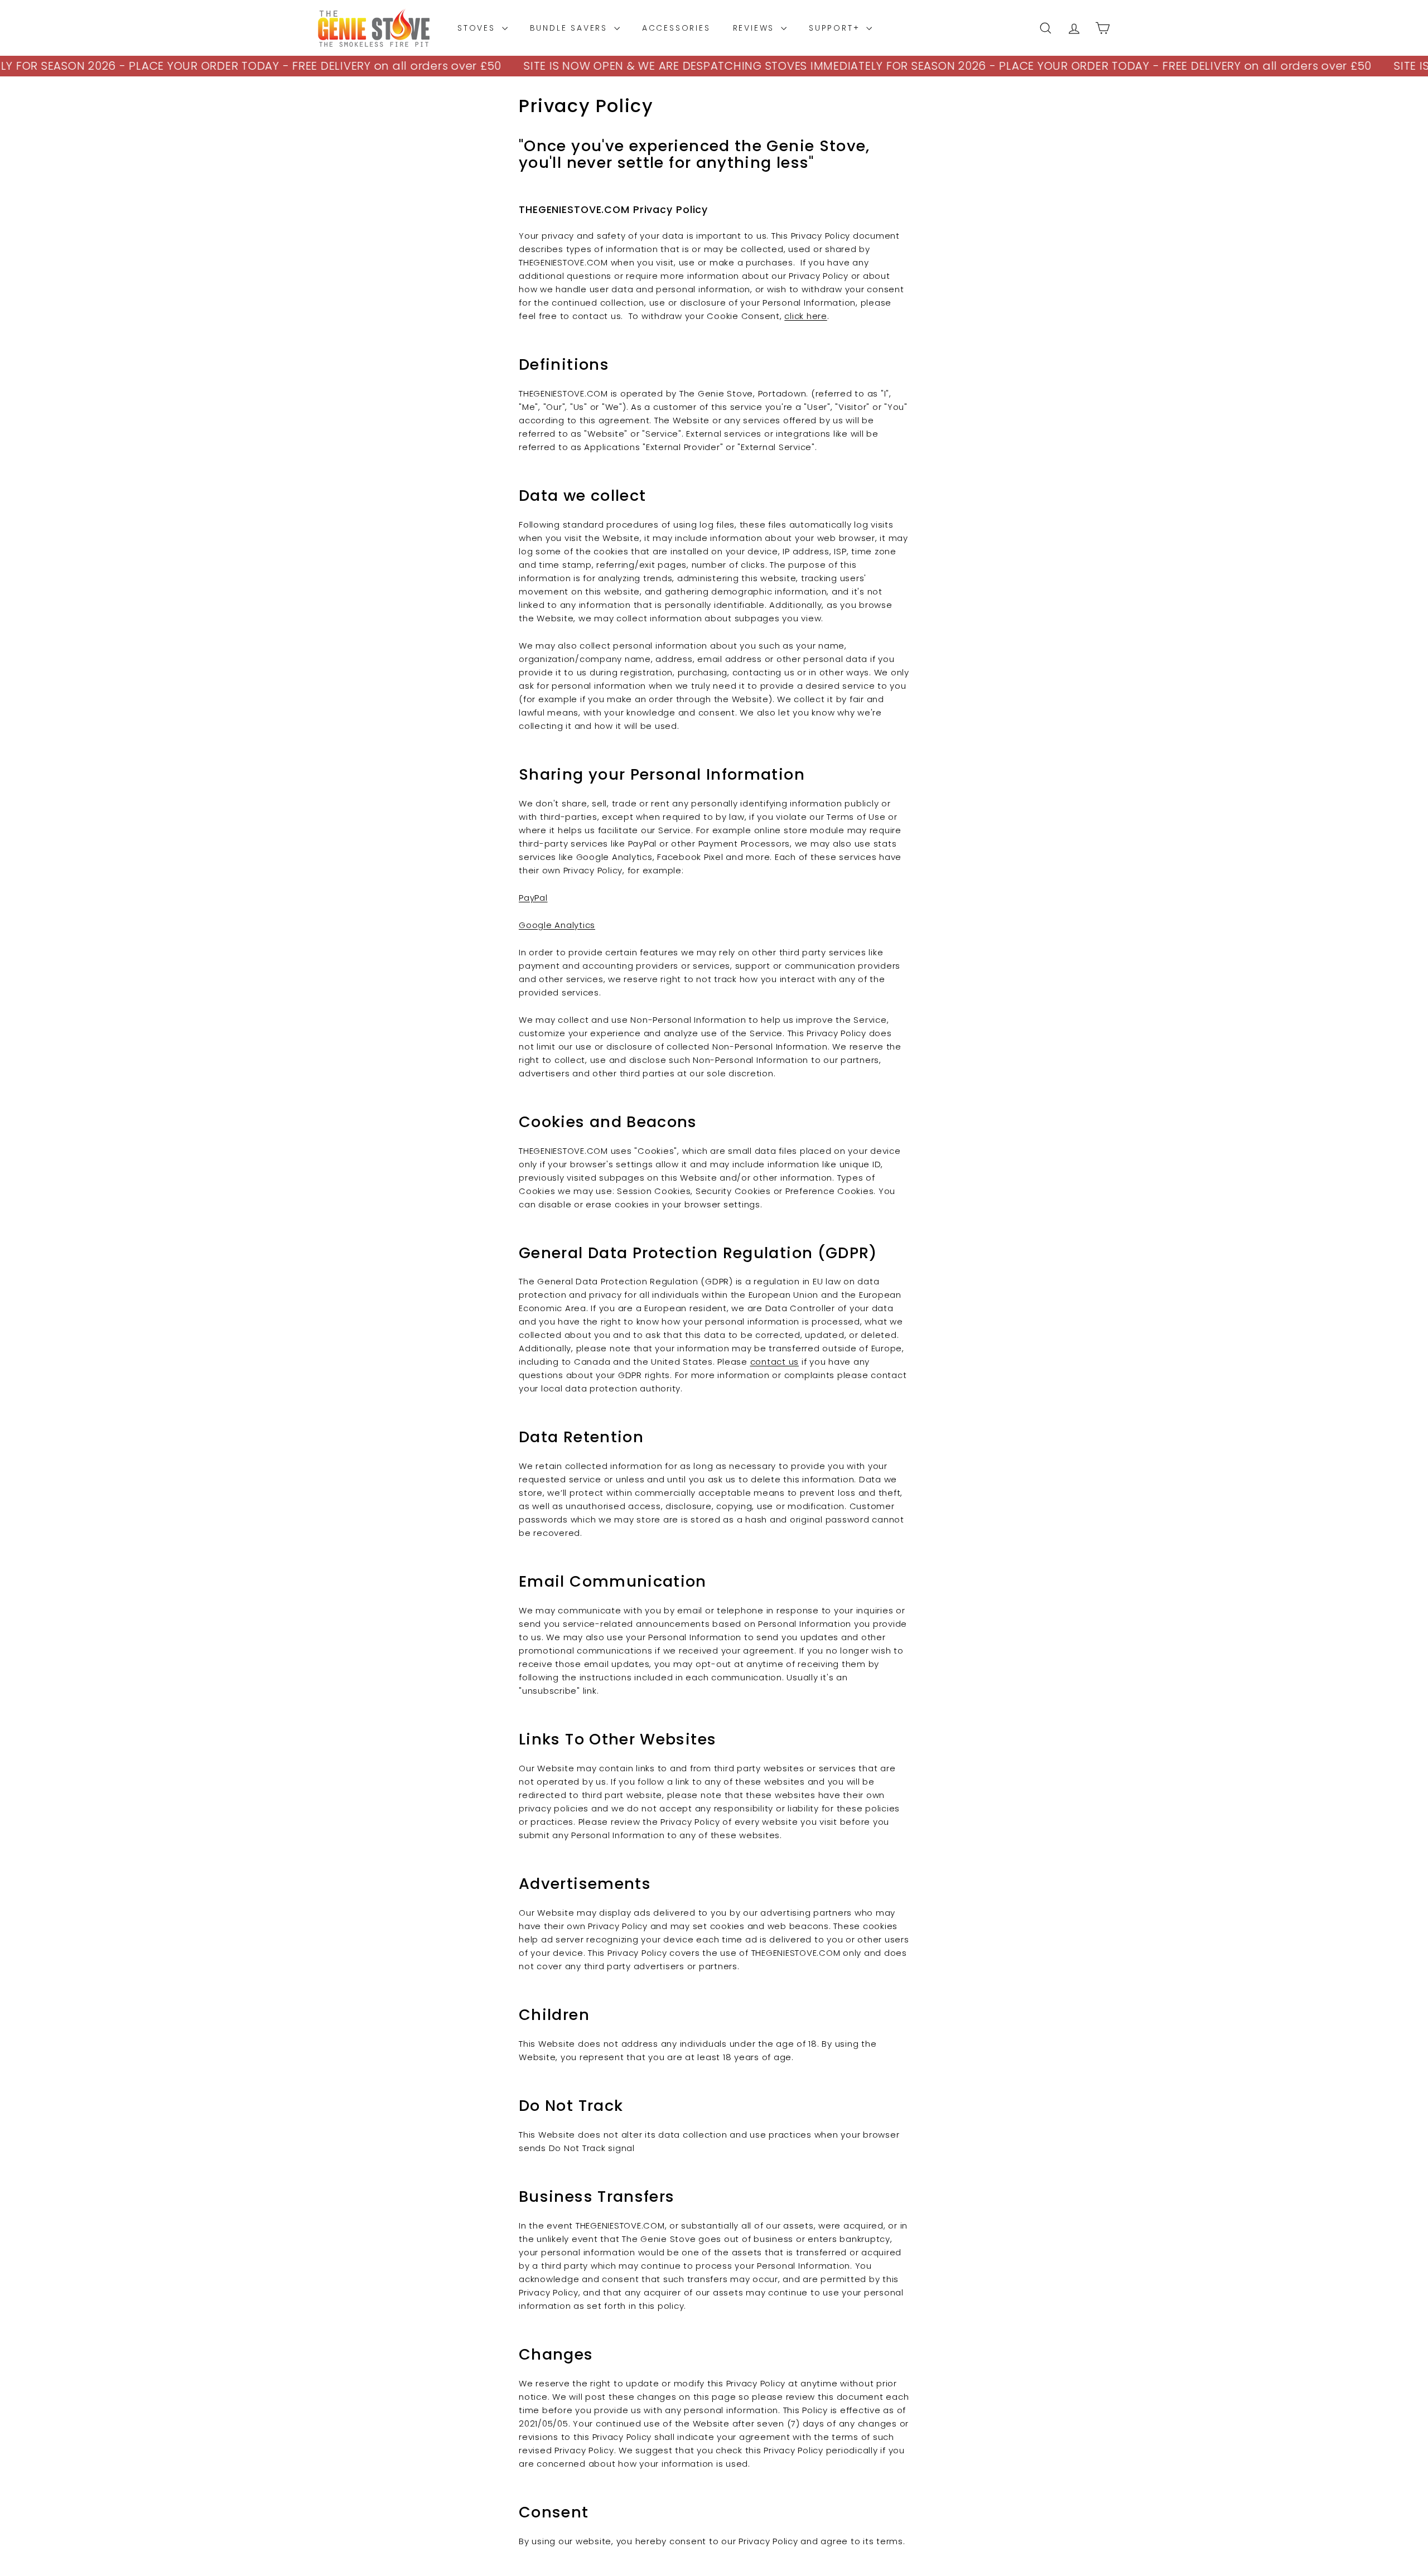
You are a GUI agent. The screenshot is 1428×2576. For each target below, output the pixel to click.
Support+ (836, 28)
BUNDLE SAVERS (571, 28)
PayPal (533, 898)
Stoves (478, 28)
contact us (775, 1362)
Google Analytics (557, 925)
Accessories (676, 28)
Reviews (756, 28)
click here (806, 316)
